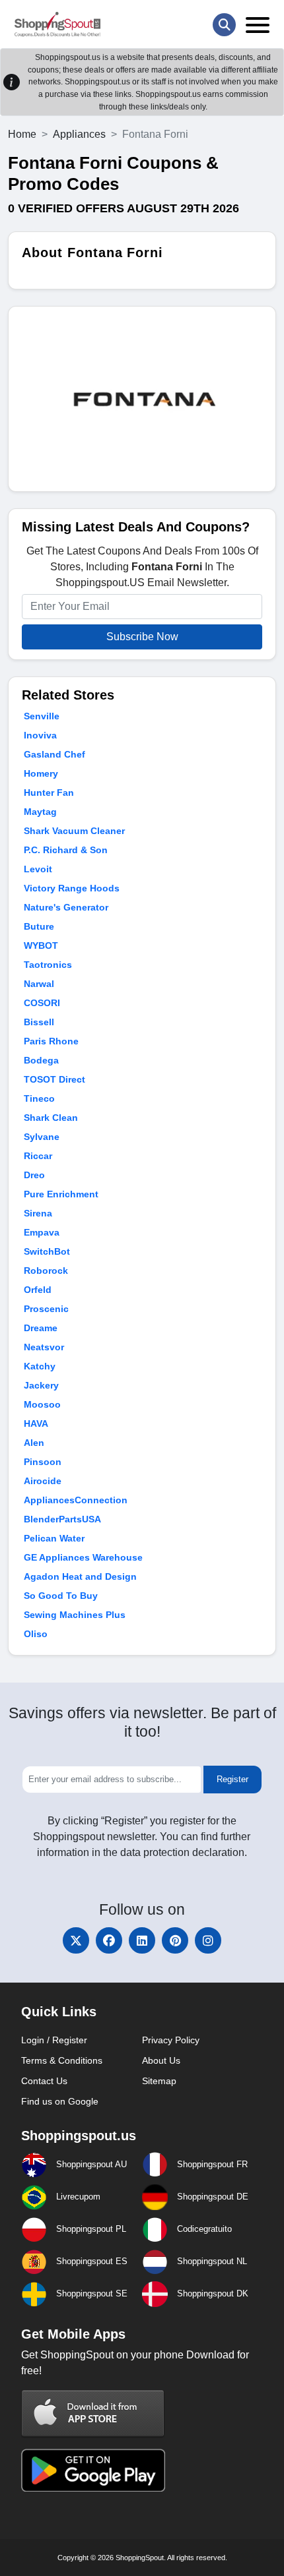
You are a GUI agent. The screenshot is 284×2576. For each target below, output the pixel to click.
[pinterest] (175, 1940)
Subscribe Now (142, 637)
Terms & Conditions (62, 2060)
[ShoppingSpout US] (57, 24)
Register (232, 1779)
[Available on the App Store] (93, 2413)
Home (22, 134)
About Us (161, 2060)
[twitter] (76, 1940)
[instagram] (208, 1940)
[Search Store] (224, 25)
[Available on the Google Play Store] (93, 2469)
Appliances (79, 134)
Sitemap (159, 2081)
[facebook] (109, 1940)
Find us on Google (60, 2101)
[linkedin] (142, 1940)
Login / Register (54, 2040)
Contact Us (44, 2081)
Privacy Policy (171, 2040)
